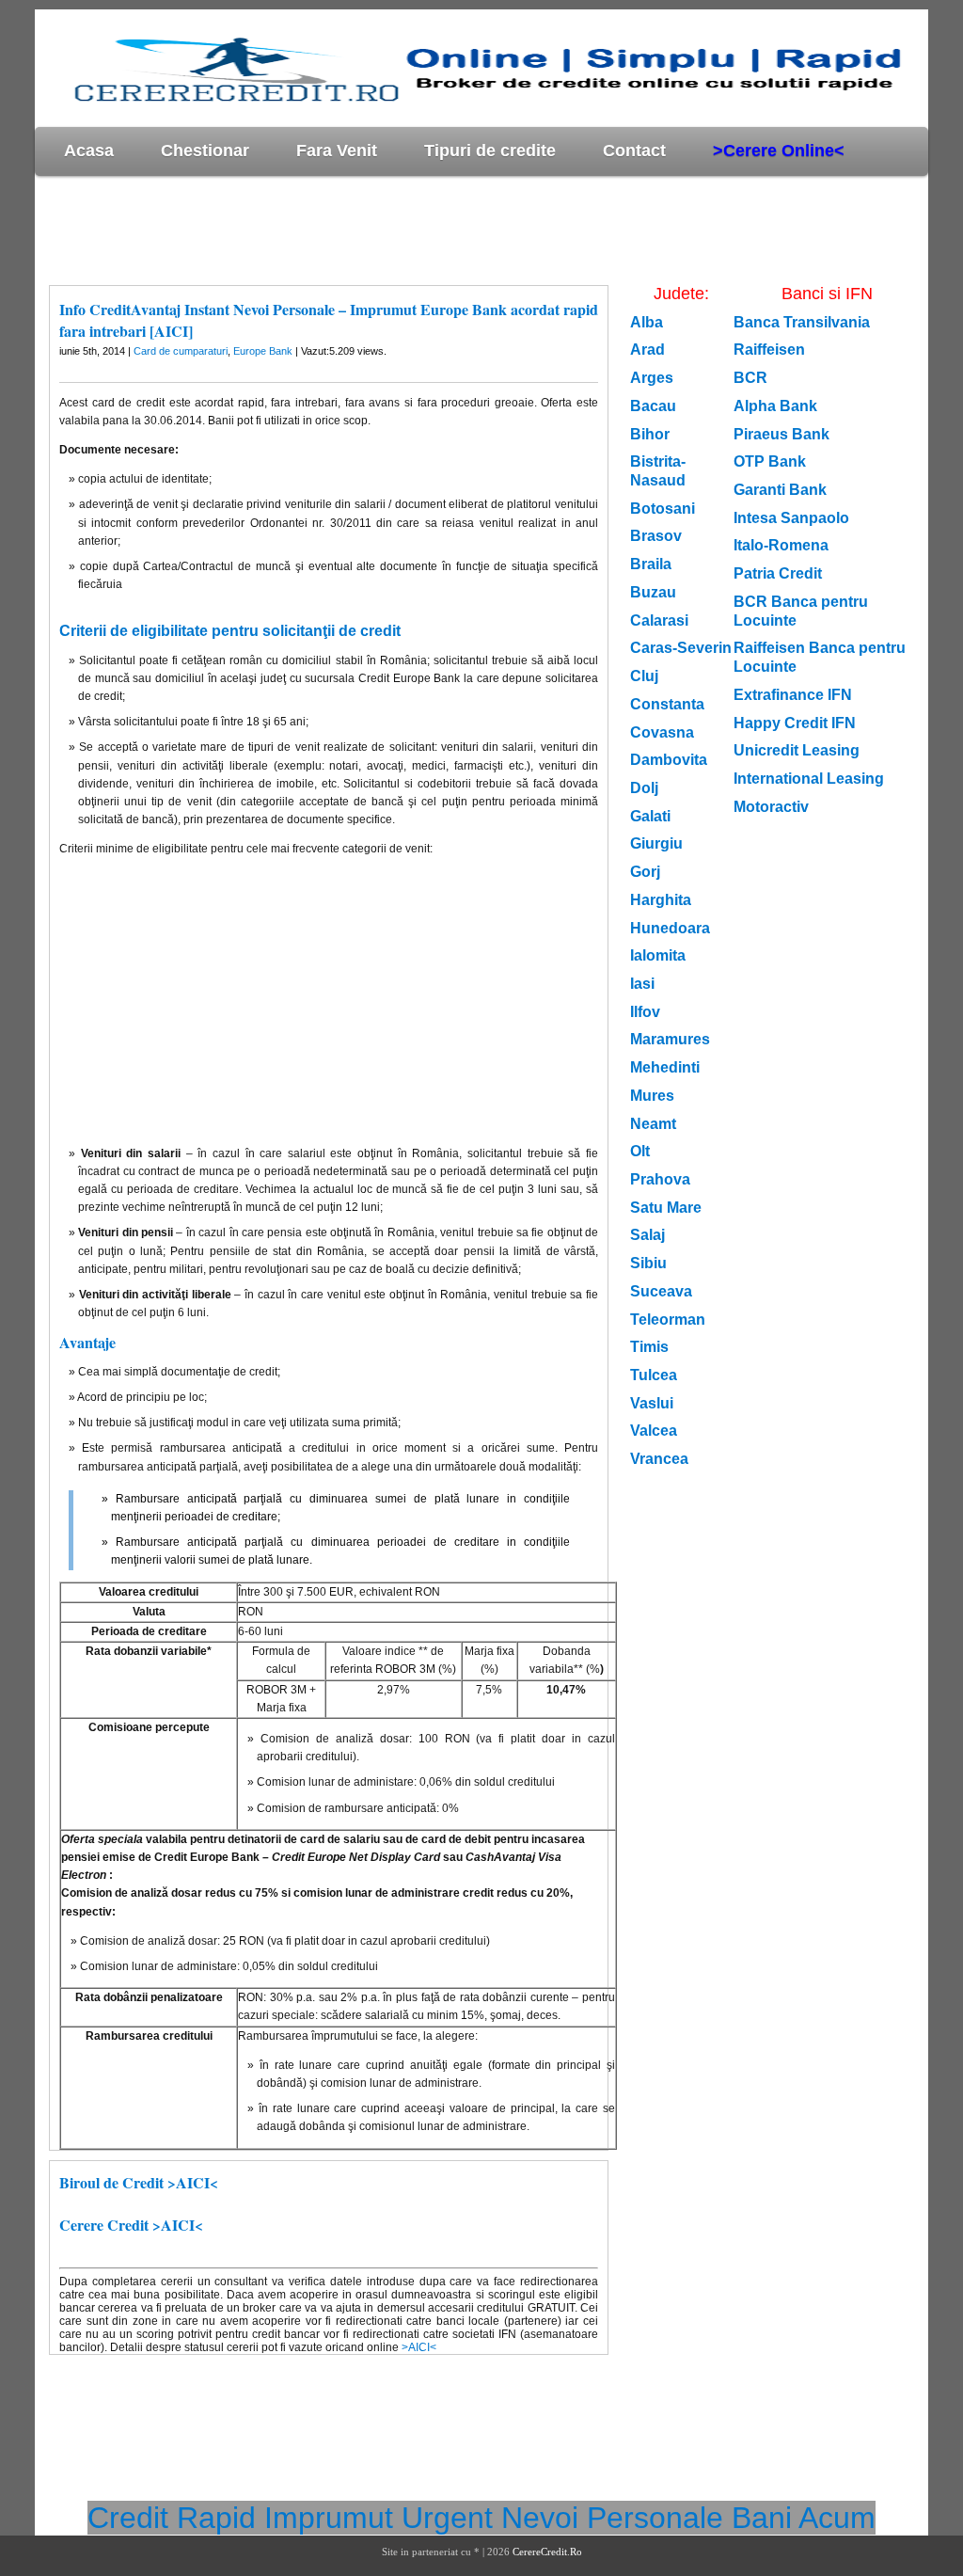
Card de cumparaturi (181, 351)
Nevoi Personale (612, 2518)
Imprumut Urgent (379, 2518)
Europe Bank (263, 351)
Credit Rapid (172, 2518)
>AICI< (419, 2347)
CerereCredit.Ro (547, 2552)
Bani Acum (804, 2518)
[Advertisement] (377, 230)
